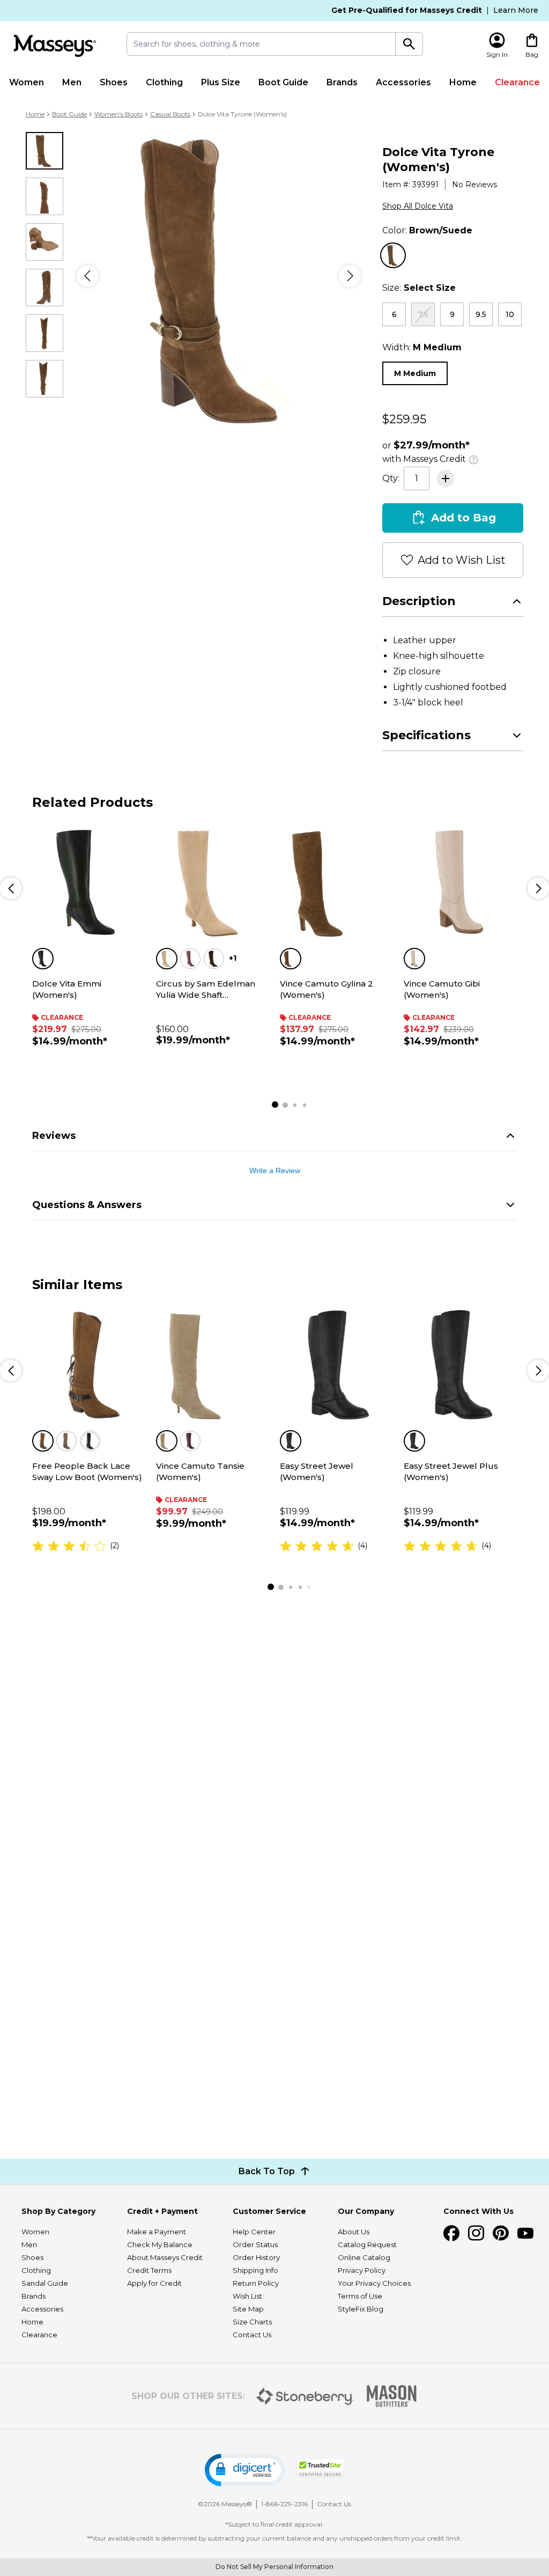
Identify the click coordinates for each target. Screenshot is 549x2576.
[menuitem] (27, 83)
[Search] (409, 44)
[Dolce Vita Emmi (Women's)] (89, 883)
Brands (342, 82)
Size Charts (252, 2322)
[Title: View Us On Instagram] (476, 2233)
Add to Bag (463, 518)
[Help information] (473, 458)
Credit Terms (149, 2270)
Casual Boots (170, 114)
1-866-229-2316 (284, 2504)
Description (419, 601)
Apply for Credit (154, 2283)
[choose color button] (393, 255)
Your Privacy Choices (374, 2283)
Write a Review (275, 1171)
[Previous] (88, 276)
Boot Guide (283, 82)
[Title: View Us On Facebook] (451, 2233)
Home (463, 82)
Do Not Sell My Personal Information (274, 2567)
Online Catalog (364, 2257)
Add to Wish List (462, 560)
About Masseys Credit (165, 2257)
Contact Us (252, 2335)
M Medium (415, 373)
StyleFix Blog (361, 2309)
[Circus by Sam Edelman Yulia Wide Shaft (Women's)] (213, 883)
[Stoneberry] (305, 2396)
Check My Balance (160, 2244)
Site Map (248, 2309)
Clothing (164, 82)
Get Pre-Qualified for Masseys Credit (407, 10)
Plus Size (221, 82)
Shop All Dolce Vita (418, 206)
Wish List (247, 2296)
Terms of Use (360, 2296)
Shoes (114, 82)
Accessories (403, 82)
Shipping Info (255, 2270)
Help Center (254, 2232)
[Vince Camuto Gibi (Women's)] (460, 883)
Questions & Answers (87, 1205)
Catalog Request (367, 2244)
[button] (245, 2470)
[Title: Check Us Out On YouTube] (525, 2233)
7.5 (423, 314)
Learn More (516, 10)
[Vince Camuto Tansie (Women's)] (213, 1365)
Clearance (517, 82)
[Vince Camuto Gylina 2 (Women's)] (336, 883)
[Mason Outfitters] (391, 2396)
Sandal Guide (45, 2283)
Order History (256, 2257)
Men (72, 82)
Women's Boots (118, 114)
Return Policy (256, 2283)
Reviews (54, 1136)
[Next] (350, 276)
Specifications (426, 735)
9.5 (481, 314)
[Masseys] (55, 46)
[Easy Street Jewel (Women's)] (336, 1365)
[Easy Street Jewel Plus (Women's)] (460, 1365)
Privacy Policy (362, 2270)
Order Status (255, 2244)
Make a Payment (157, 2232)
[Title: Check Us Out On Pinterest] (501, 2233)
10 (510, 314)
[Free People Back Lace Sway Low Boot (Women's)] (89, 1365)
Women (27, 82)
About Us (354, 2232)
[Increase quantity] (446, 479)
